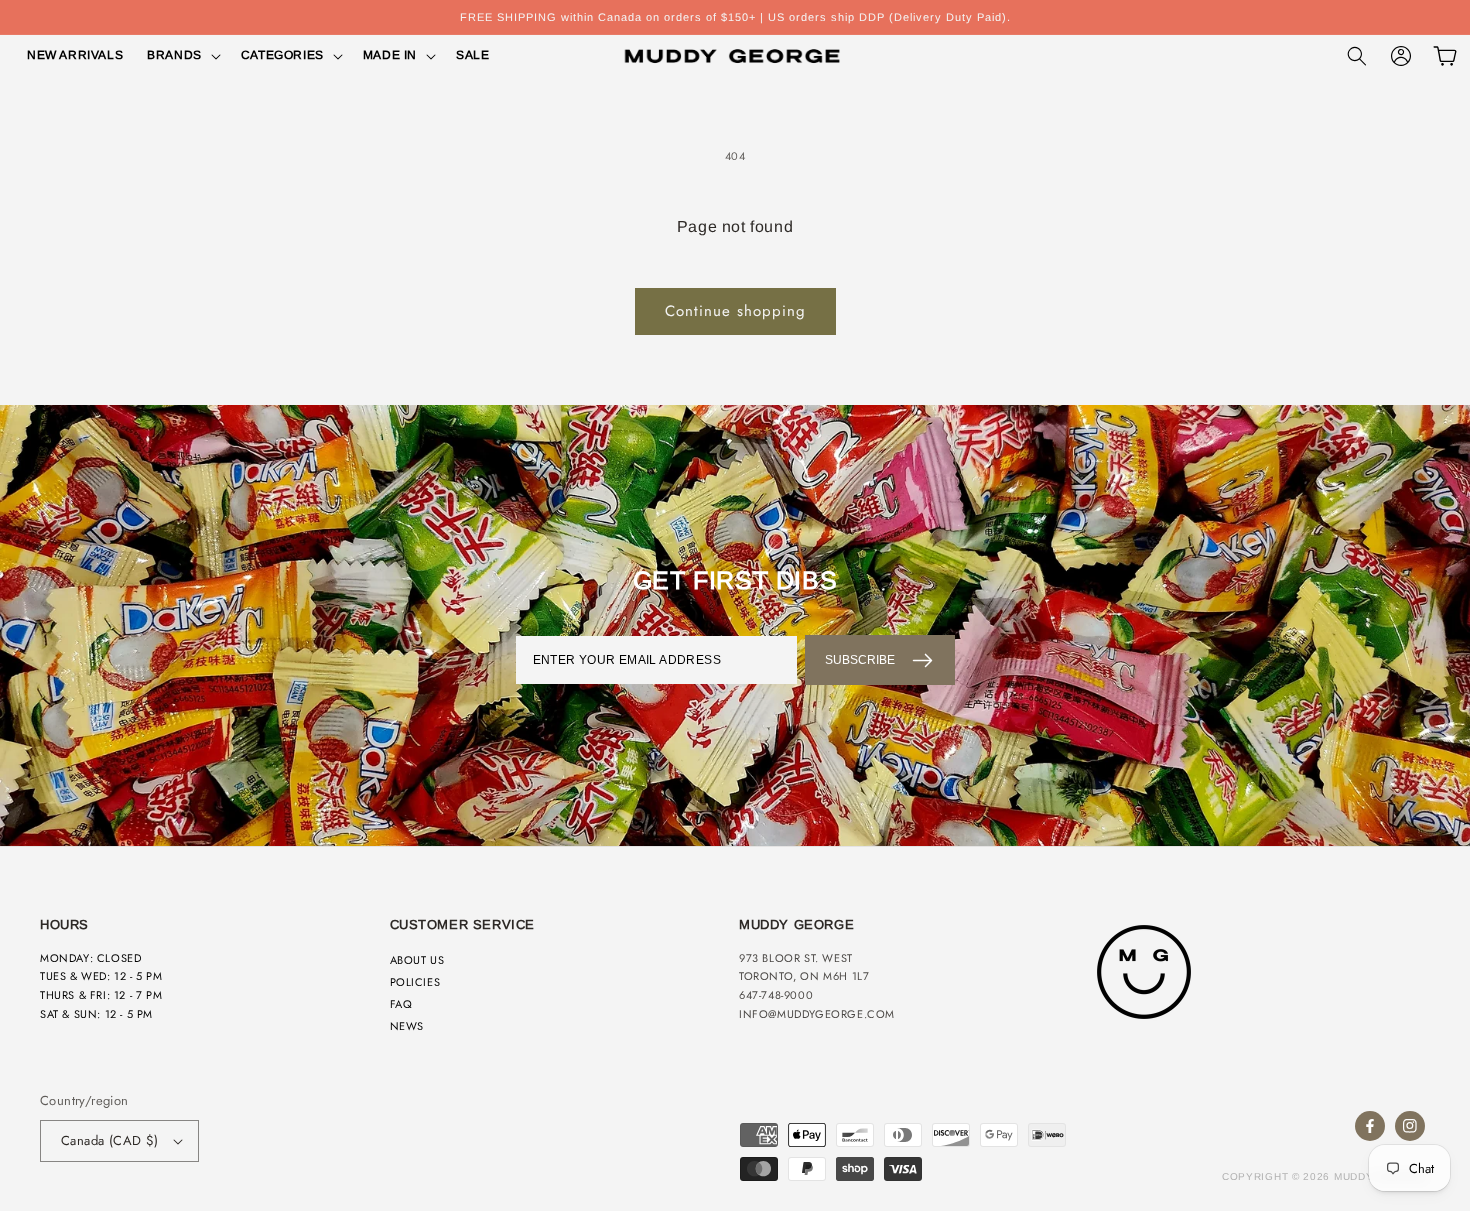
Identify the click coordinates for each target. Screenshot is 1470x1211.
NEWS (407, 1026)
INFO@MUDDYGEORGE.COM (817, 1014)
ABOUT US (417, 960)
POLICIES (415, 982)
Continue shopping (735, 311)
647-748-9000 (776, 995)
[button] (182, 56)
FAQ (401, 1004)
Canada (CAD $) (110, 1140)
